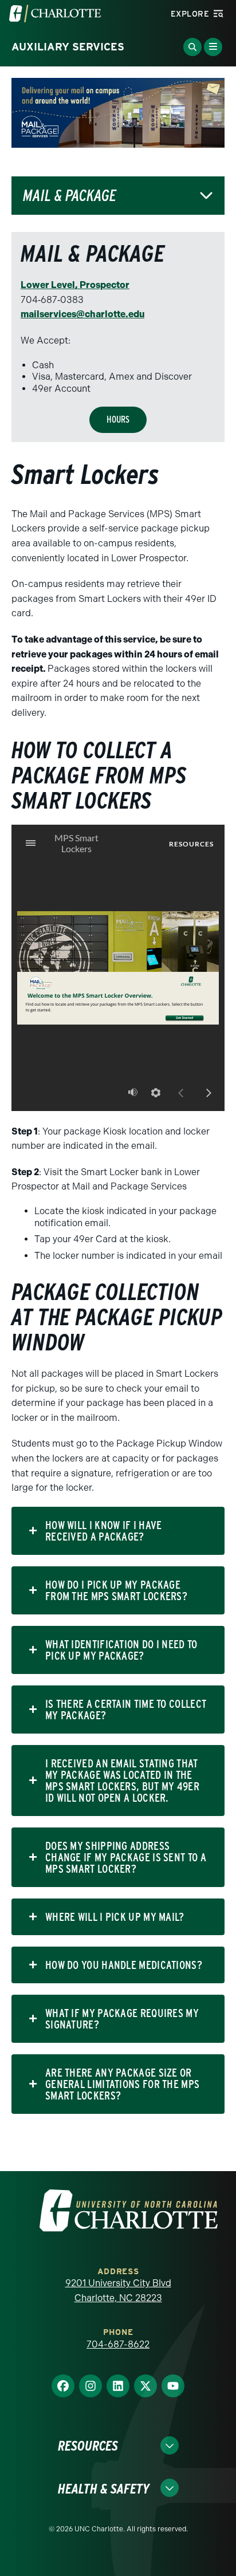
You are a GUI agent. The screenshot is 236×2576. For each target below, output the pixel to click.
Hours (118, 420)
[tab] (118, 1531)
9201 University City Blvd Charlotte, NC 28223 (118, 2291)
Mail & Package (70, 196)
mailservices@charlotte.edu (82, 314)
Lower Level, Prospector (75, 285)
